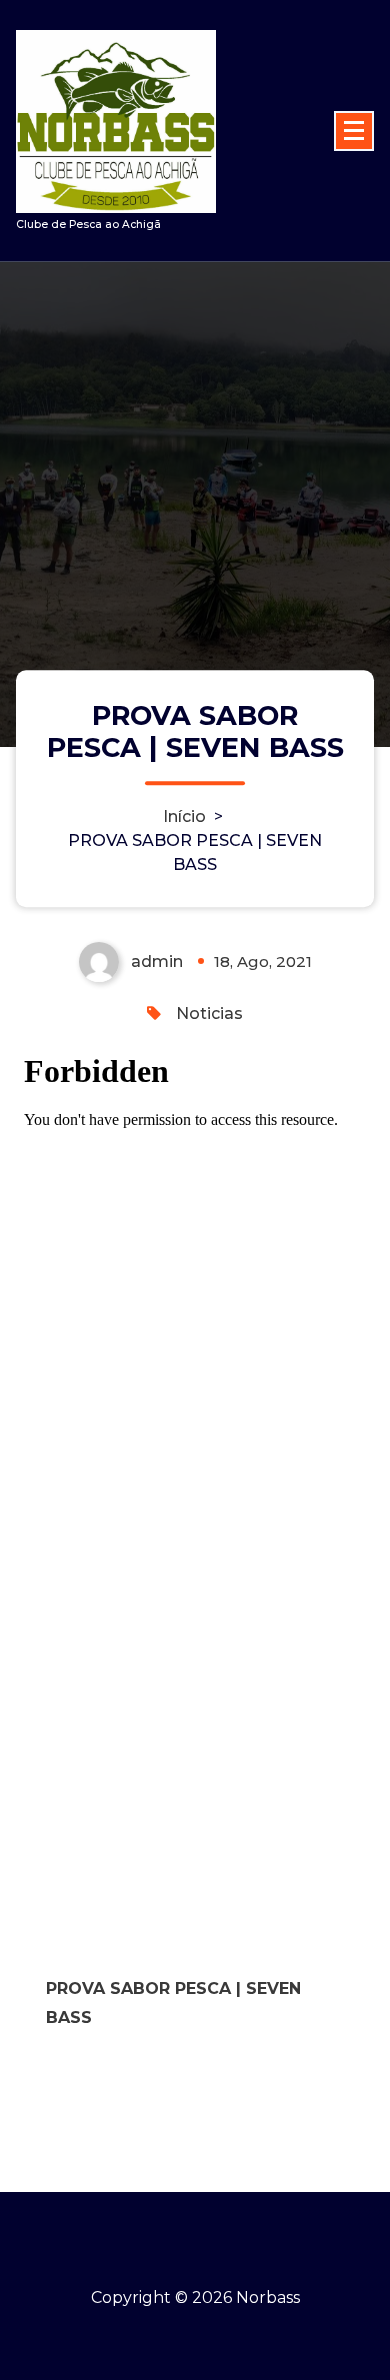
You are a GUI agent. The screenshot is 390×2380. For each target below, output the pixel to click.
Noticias (209, 1013)
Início (184, 816)
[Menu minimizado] (354, 131)
